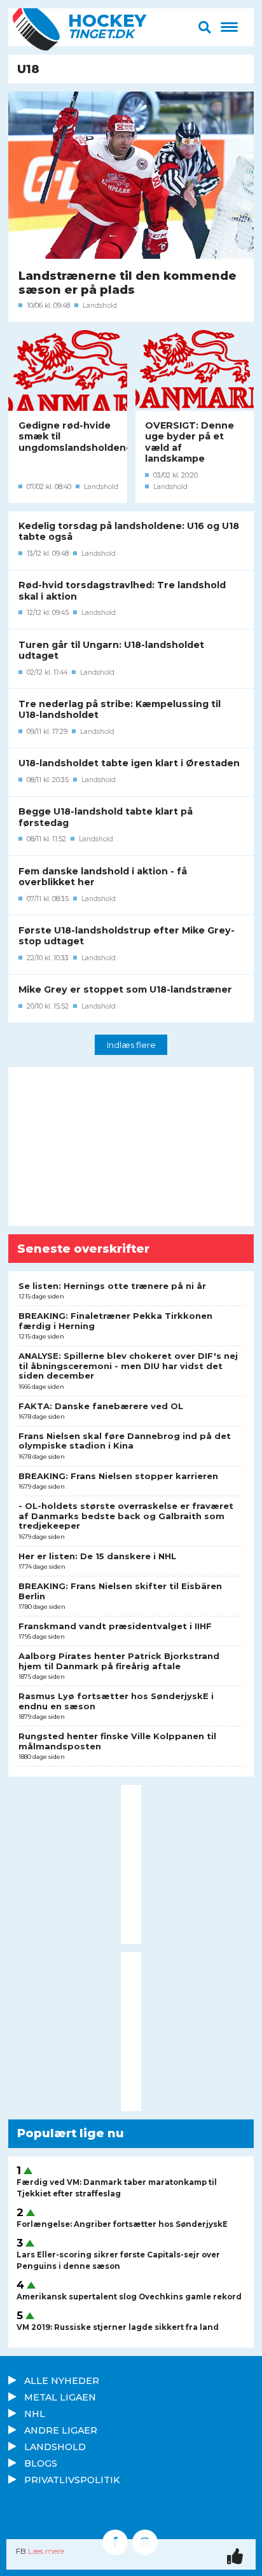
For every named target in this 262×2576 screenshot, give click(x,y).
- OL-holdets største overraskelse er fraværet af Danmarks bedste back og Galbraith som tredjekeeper (126, 1516)
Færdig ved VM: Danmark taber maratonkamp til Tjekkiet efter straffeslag (117, 2188)
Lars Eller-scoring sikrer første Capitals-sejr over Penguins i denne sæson (118, 2261)
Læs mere (46, 2551)
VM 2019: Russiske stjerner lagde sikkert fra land (118, 2327)
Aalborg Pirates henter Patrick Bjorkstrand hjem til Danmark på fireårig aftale (119, 1661)
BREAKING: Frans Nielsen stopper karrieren (118, 1476)
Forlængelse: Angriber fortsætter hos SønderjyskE (122, 2224)
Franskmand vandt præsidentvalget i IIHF (115, 1626)
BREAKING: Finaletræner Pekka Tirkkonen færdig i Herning (115, 1321)
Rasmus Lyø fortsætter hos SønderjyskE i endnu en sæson (116, 1701)
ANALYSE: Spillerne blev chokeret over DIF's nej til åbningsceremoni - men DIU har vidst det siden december (128, 1366)
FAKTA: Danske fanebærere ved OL (101, 1406)
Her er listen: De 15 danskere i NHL (97, 1556)
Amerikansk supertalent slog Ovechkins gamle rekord (129, 2297)
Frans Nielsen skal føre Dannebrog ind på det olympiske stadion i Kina (125, 1441)
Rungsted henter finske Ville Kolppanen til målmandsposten (117, 1741)
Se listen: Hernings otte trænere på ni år (112, 1286)
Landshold (100, 306)
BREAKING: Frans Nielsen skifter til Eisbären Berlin (120, 1591)
